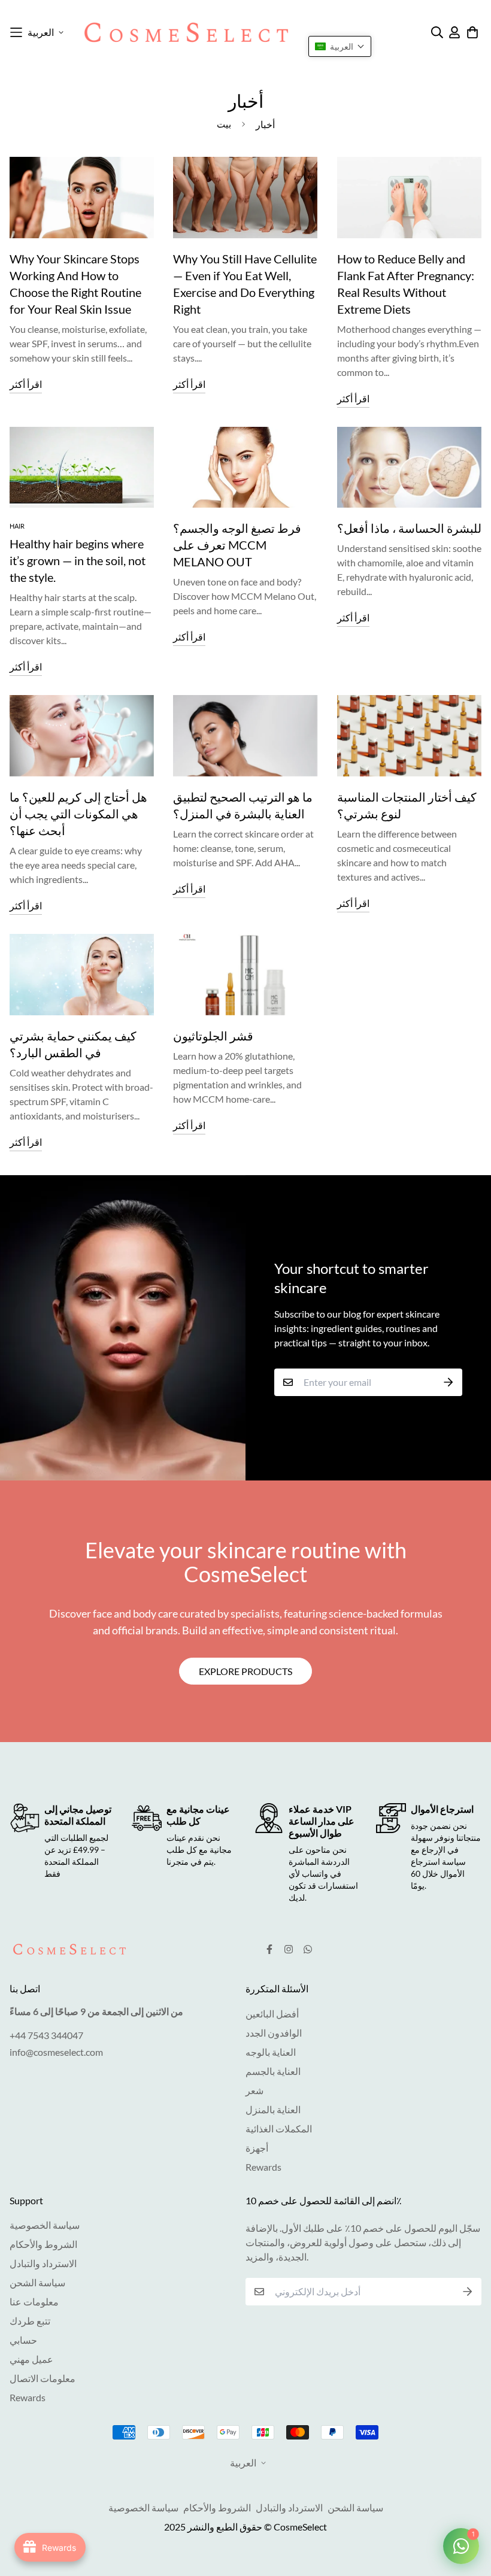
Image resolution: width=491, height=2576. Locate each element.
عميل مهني (31, 2359)
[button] (340, 46)
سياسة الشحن (37, 2282)
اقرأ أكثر (26, 384)
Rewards (263, 2167)
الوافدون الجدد (274, 2033)
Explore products (245, 1671)
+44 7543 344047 (46, 2035)
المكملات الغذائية (279, 2129)
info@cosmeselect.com (56, 2052)
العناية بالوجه (271, 2052)
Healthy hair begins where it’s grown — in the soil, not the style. (78, 560)
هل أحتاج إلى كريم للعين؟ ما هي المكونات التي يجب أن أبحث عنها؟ (78, 814)
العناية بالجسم (273, 2071)
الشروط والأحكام (43, 2244)
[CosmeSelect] (186, 32)
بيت (224, 124)
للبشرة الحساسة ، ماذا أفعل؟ (409, 528)
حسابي (23, 2340)
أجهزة (257, 2148)
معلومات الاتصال (43, 2378)
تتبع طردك (30, 2321)
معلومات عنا (34, 2302)
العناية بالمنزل (273, 2109)
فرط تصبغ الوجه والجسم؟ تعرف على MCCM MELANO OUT (237, 545)
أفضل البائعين (272, 2014)
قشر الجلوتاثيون (213, 1036)
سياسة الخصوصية (45, 2225)
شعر (254, 2090)
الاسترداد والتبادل (43, 2263)
